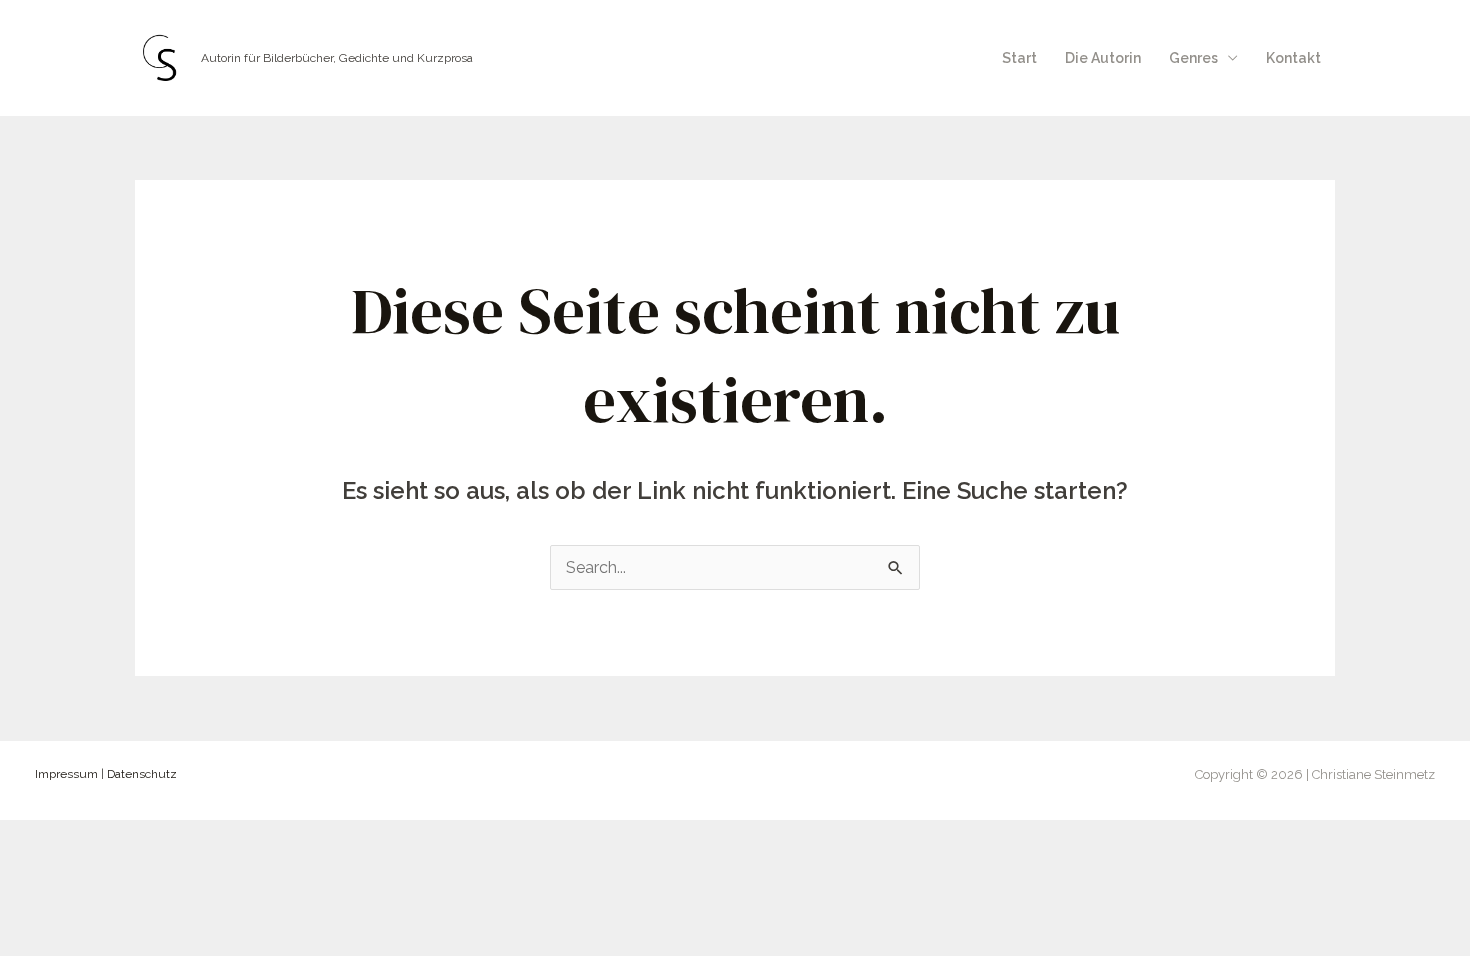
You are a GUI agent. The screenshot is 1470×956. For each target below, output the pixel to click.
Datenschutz (142, 774)
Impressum (66, 774)
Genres (1193, 58)
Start (1019, 58)
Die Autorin (1103, 58)
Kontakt (1293, 58)
